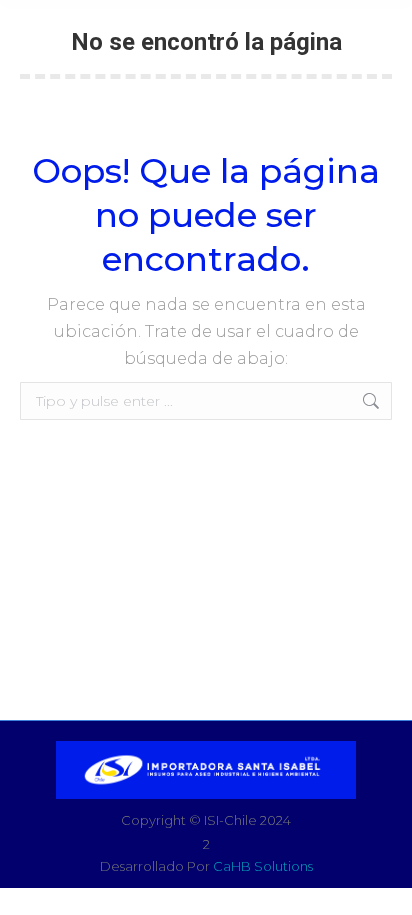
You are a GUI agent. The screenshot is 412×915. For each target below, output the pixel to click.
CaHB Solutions (263, 866)
